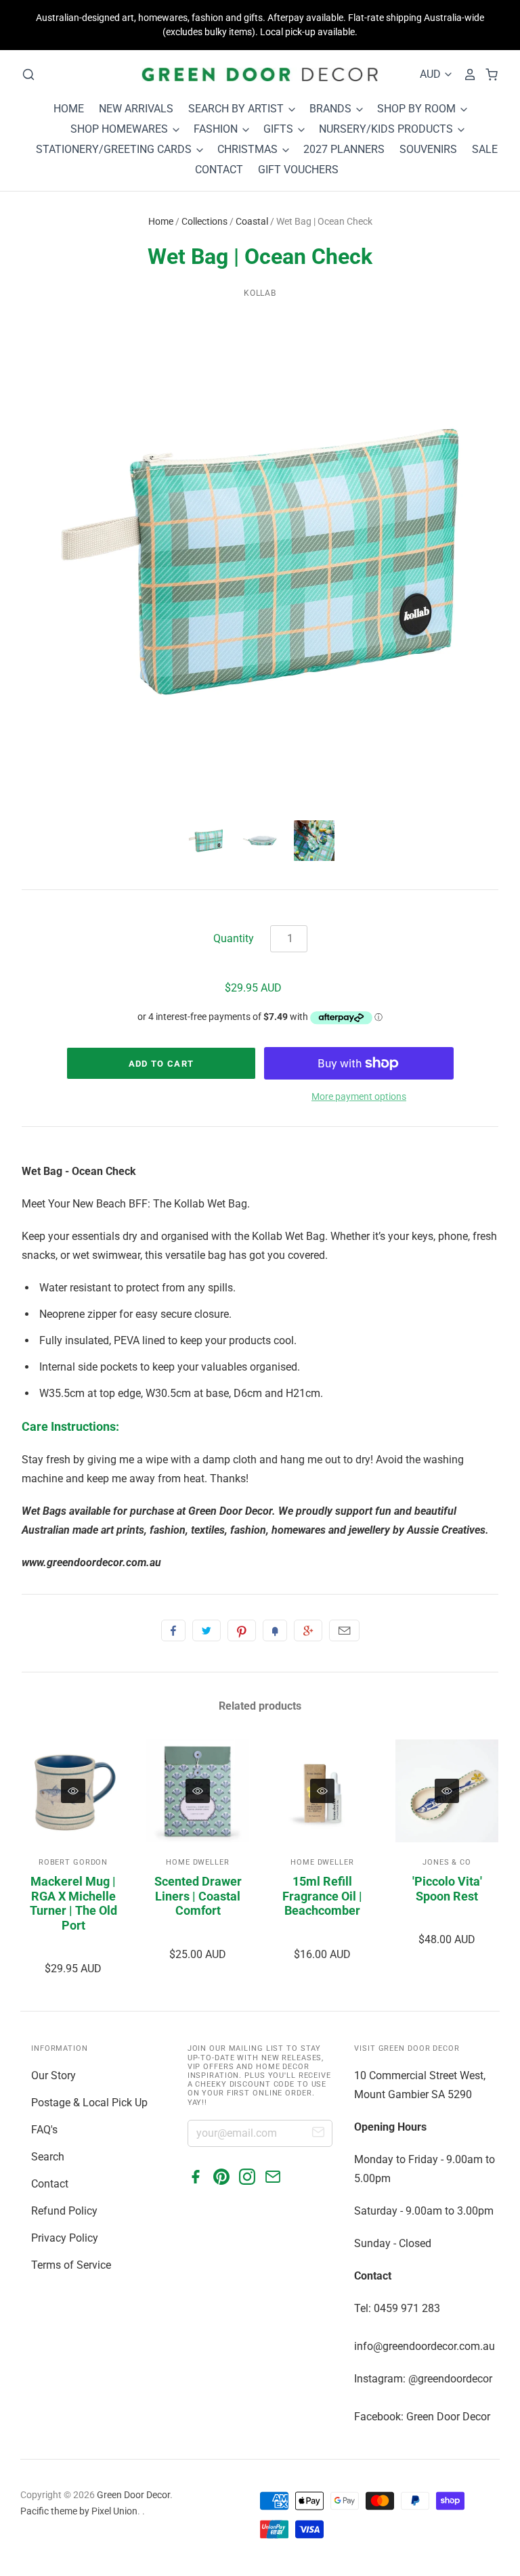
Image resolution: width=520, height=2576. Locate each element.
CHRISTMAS (249, 149)
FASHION (217, 129)
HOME (69, 109)
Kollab (260, 293)
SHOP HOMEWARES (121, 129)
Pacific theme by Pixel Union (79, 2511)
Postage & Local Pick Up (89, 2103)
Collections (204, 221)
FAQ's (44, 2130)
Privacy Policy (65, 2238)
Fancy (275, 1630)
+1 (308, 1630)
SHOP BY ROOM (418, 109)
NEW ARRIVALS (136, 109)
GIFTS (280, 129)
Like (173, 1630)
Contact (50, 2184)
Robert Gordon (73, 1862)
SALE (485, 149)
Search (48, 2157)
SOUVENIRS (428, 149)
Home (161, 221)
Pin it (242, 1630)
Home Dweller (198, 1862)
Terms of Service (71, 2265)
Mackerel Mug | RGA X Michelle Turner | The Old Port (73, 1903)
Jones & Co (447, 1862)
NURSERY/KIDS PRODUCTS (387, 129)
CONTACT (219, 170)
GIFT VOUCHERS (298, 170)
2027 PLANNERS (344, 149)
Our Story (53, 2075)
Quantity (234, 938)
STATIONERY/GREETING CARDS (115, 149)
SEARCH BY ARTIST (237, 109)
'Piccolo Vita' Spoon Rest (447, 1889)
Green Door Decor (133, 2495)
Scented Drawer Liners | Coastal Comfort (198, 1896)
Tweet (207, 1630)
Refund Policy (64, 2211)
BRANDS (332, 109)
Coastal (252, 221)
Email (344, 1630)
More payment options (359, 1096)
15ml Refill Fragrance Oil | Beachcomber (322, 1896)
